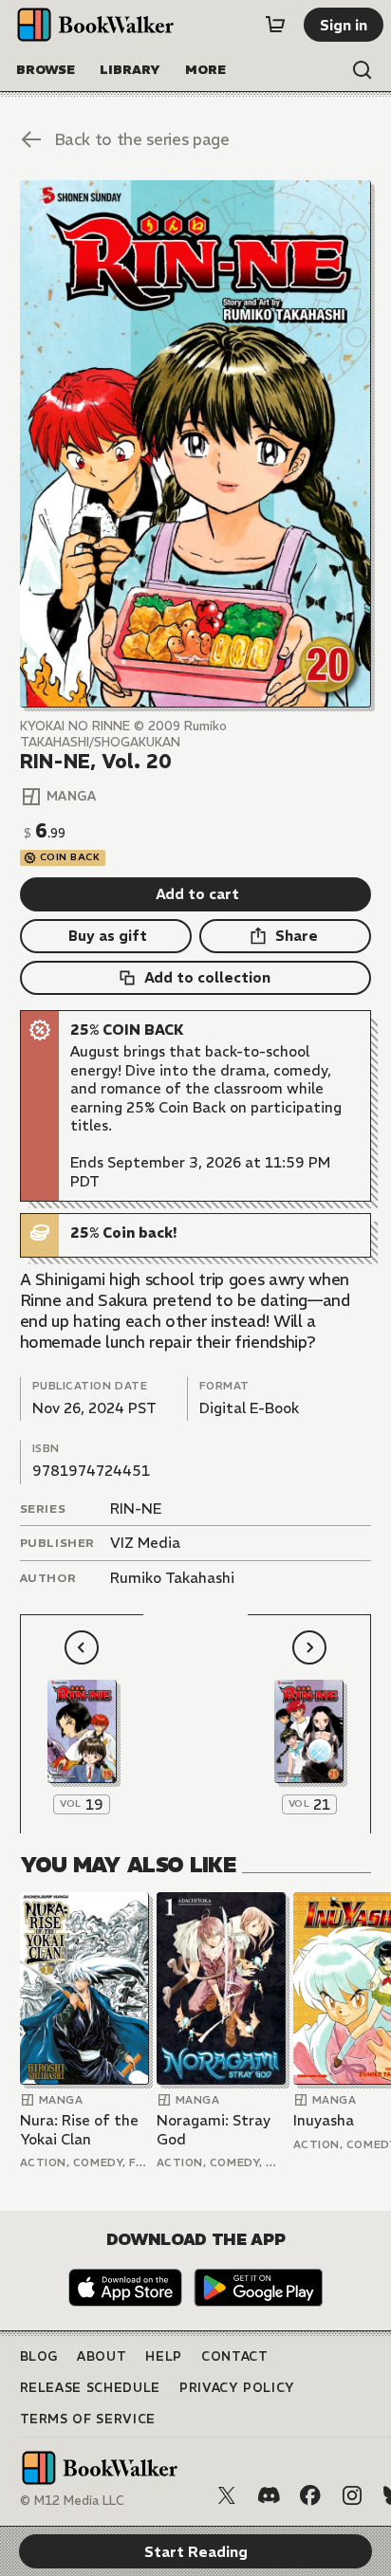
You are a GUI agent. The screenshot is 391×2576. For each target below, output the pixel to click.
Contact (235, 2356)
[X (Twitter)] (227, 2495)
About (102, 2356)
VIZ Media (145, 1543)
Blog (39, 2356)
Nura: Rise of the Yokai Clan (79, 2130)
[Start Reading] (196, 444)
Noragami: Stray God (214, 2130)
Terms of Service (88, 2419)
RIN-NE (136, 1509)
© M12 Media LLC (72, 2501)
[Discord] (269, 2495)
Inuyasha (324, 2120)
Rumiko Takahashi (172, 1578)
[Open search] (363, 70)
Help (164, 2356)
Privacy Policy (237, 2388)
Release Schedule (90, 2388)
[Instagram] (352, 2495)
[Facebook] (310, 2495)
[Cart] (275, 25)
